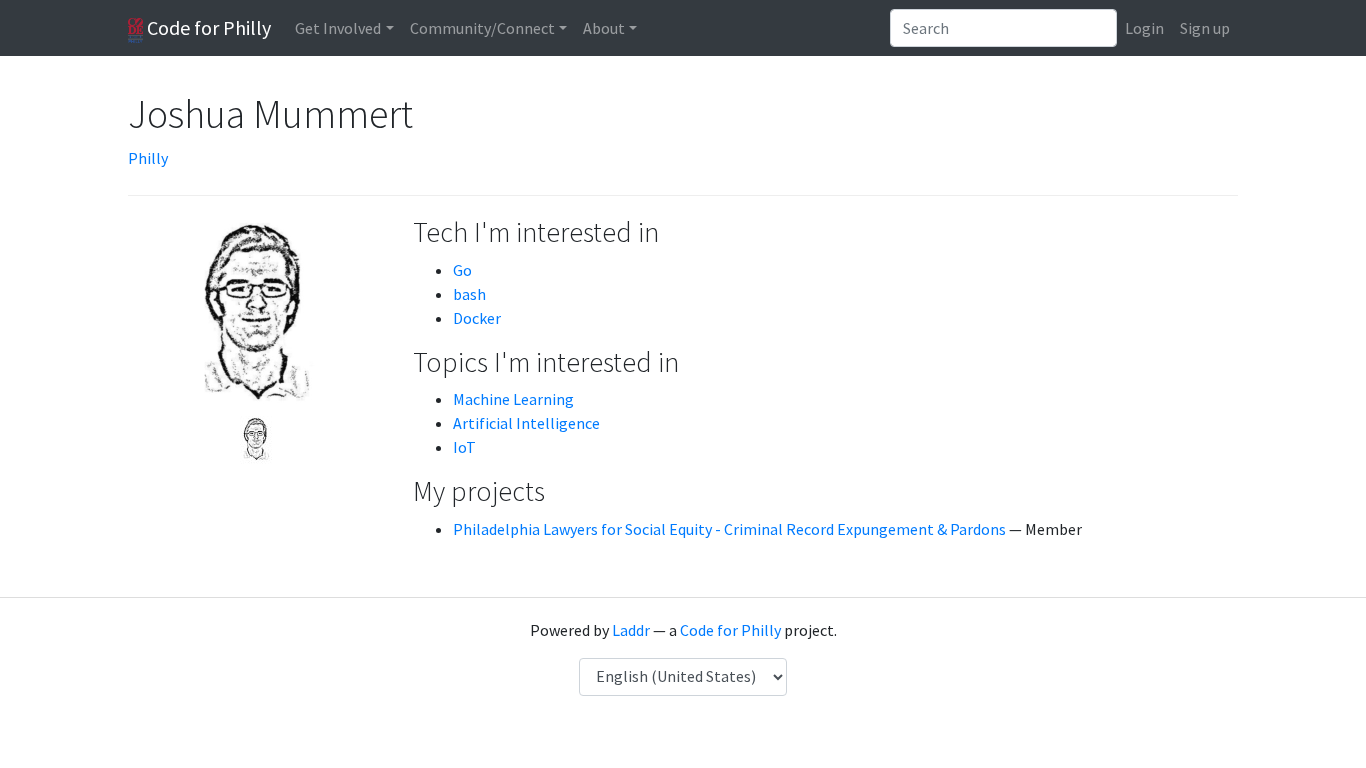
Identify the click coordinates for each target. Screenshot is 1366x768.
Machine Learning (513, 399)
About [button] (604, 28)
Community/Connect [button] (482, 28)
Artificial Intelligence (526, 423)
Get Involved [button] (338, 28)
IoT (464, 447)
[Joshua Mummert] (256, 438)
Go (462, 270)
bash (469, 294)
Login (1144, 28)
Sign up (1205, 28)
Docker (477, 318)
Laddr (631, 630)
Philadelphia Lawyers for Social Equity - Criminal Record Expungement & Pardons (729, 529)
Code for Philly (207, 27)
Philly (148, 158)
